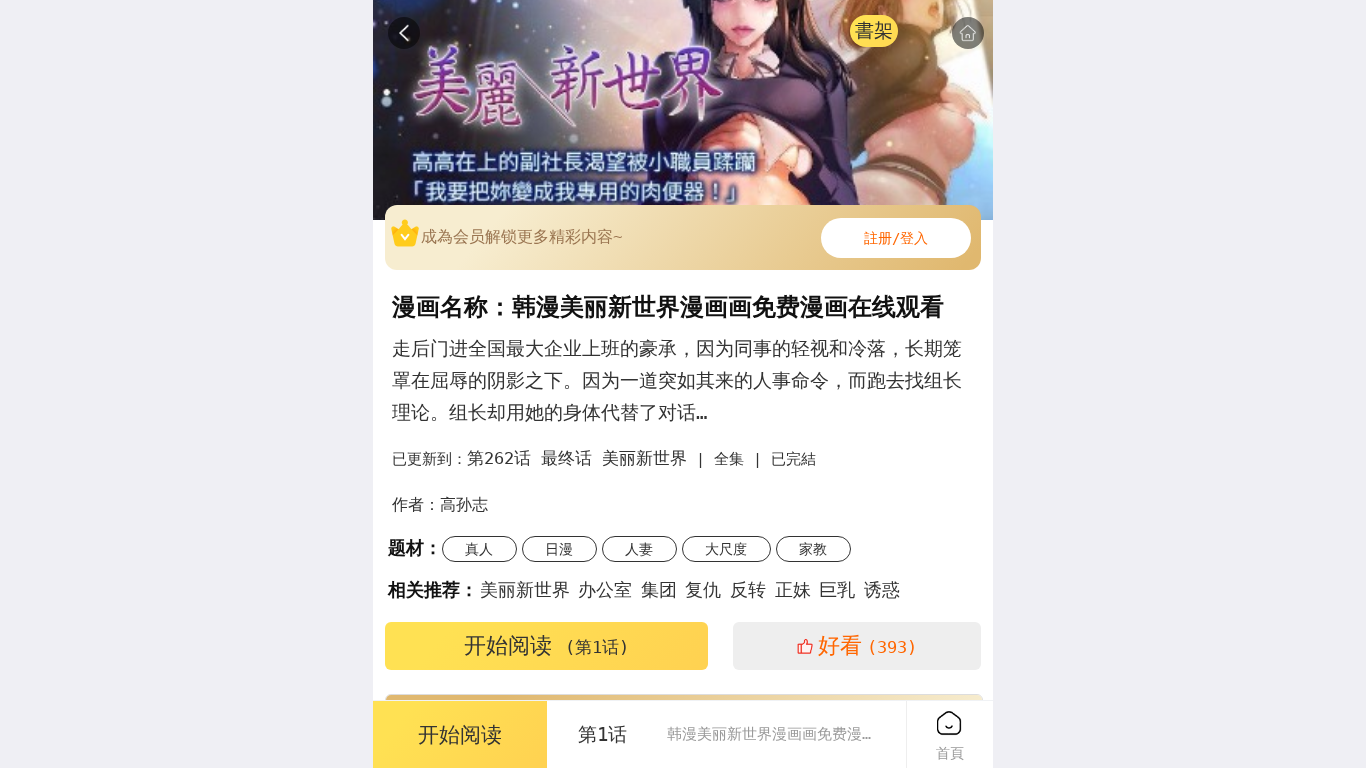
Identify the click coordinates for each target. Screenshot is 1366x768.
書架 (874, 30)
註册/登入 (896, 238)
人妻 (639, 549)
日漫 (559, 549)
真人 (479, 549)
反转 (748, 589)
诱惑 (882, 589)
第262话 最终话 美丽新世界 (577, 458)
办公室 (605, 589)
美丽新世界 (525, 589)
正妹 (793, 589)
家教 (813, 549)
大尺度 (726, 549)
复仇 (703, 589)
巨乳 (837, 589)
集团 (659, 589)
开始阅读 (546, 645)
